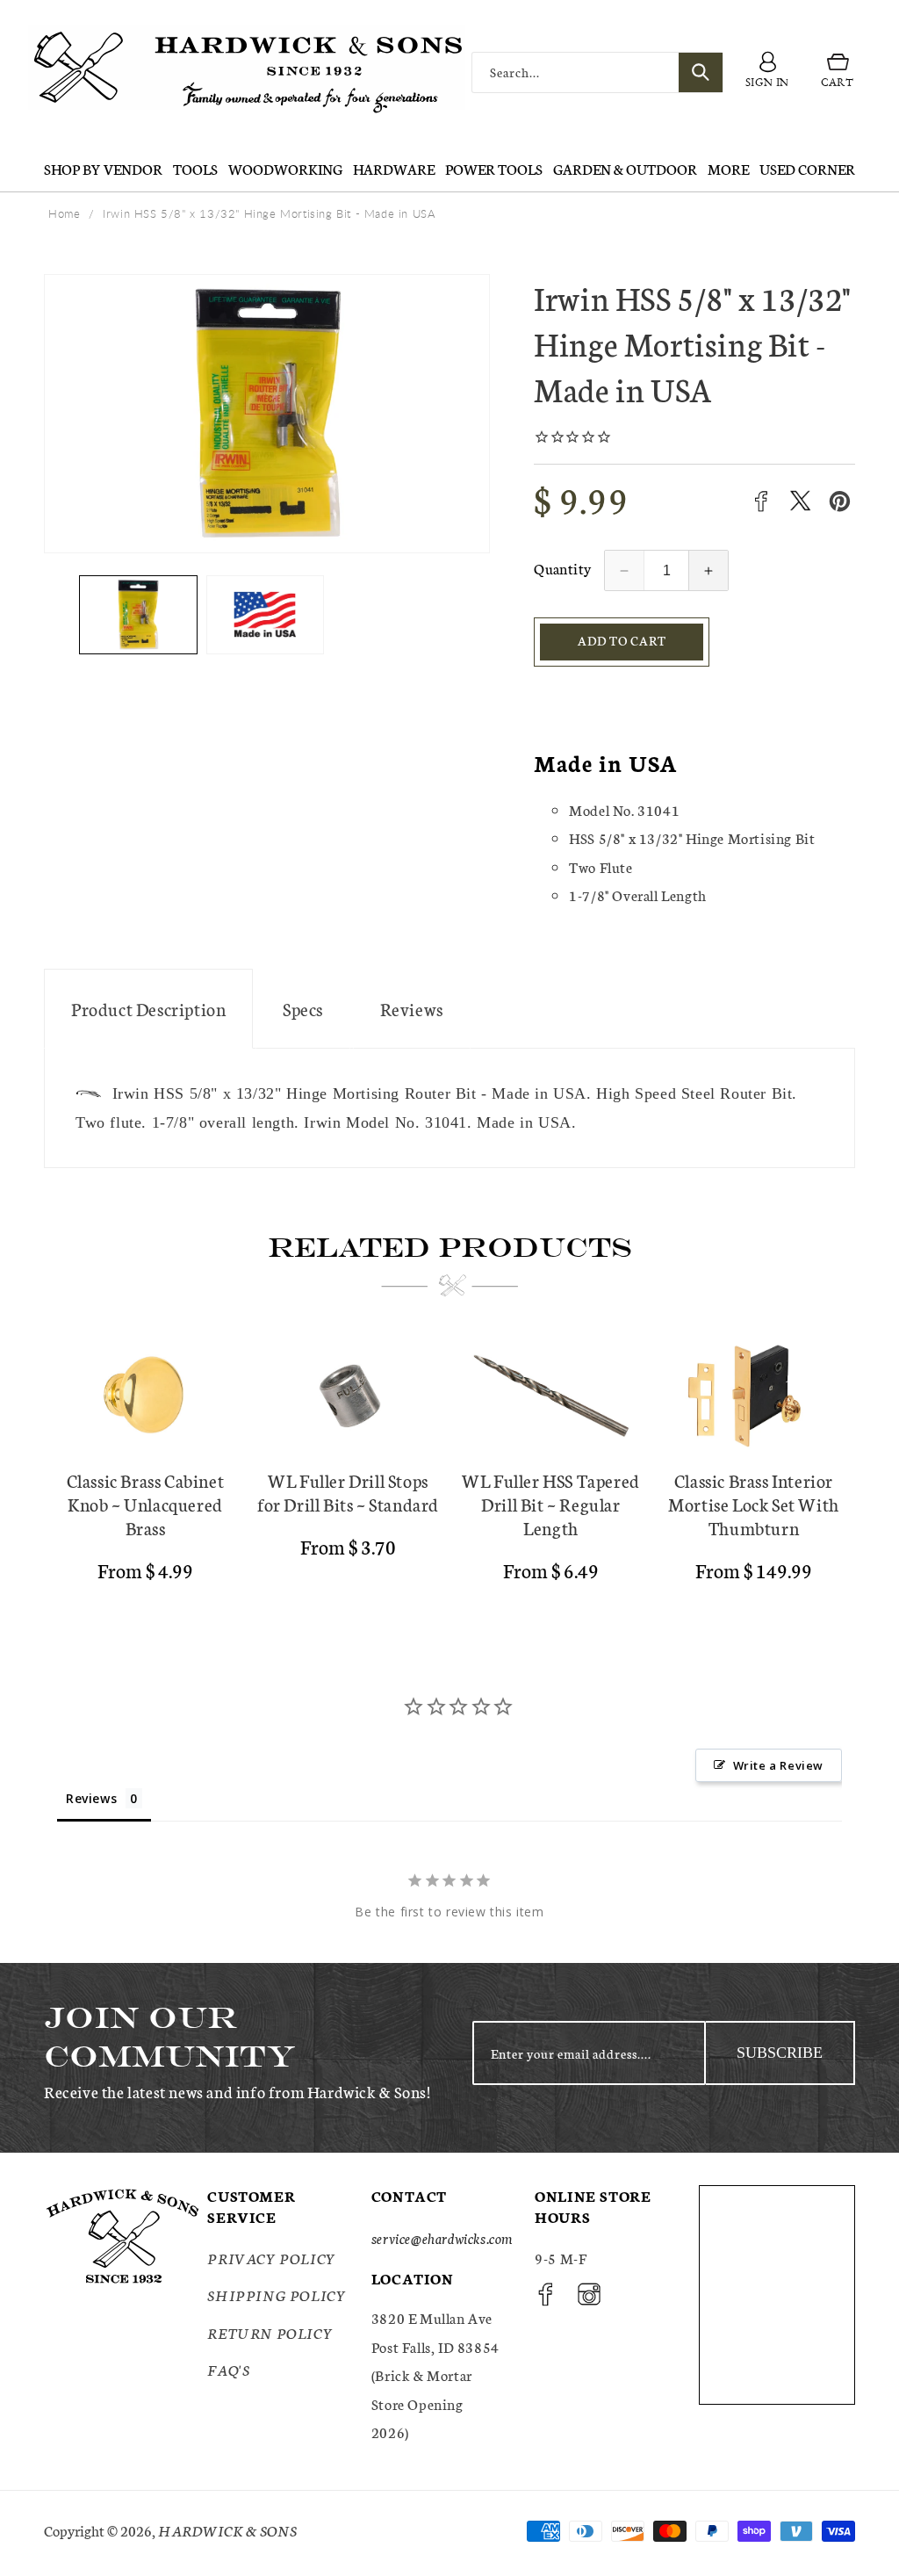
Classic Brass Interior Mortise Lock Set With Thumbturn (754, 1504)
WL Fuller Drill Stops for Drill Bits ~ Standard (348, 1492)
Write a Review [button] (778, 1765)
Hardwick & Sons (227, 2530)
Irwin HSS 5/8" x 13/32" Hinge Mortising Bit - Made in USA (269, 213)
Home (64, 213)
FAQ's (228, 2369)
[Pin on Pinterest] (840, 501)
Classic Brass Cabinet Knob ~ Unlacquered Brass (146, 1504)
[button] (838, 72)
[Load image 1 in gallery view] (138, 615)
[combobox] (597, 72)
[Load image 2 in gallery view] (266, 615)
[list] (449, 1468)
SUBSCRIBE (780, 2053)
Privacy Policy (271, 2258)
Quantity (562, 568)
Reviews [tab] (91, 1798)
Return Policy (270, 2332)
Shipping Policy (277, 2295)
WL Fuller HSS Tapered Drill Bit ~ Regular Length (551, 1504)
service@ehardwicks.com (442, 2237)
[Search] (701, 72)
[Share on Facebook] (761, 501)
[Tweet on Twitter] (800, 501)
